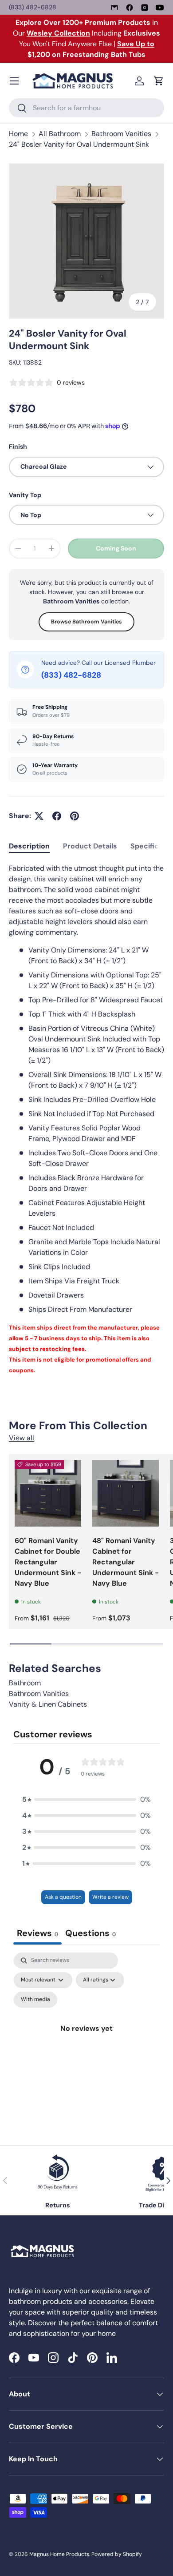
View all (22, 1438)
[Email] (114, 8)
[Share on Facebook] (57, 816)
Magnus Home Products (59, 2554)
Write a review (110, 1897)
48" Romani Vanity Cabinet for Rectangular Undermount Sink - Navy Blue (126, 1562)
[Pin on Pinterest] (75, 816)
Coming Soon (116, 548)
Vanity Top (25, 495)
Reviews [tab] (37, 1933)
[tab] (29, 846)
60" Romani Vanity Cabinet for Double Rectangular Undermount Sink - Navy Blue (48, 1562)
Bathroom (25, 1683)
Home (18, 134)
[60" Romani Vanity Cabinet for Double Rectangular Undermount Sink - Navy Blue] (48, 1493)
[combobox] (86, 108)
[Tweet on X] (39, 816)
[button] (159, 81)
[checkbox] (35, 2000)
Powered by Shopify (117, 2554)
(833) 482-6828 (33, 7)
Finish (18, 446)
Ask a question (63, 1897)
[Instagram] (145, 8)
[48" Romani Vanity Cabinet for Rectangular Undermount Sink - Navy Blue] (126, 1493)
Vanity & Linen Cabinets (48, 1704)
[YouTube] (160, 8)
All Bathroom (60, 134)
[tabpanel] (86, 1119)
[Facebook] (130, 8)
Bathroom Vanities (121, 134)
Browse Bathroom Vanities (86, 622)
